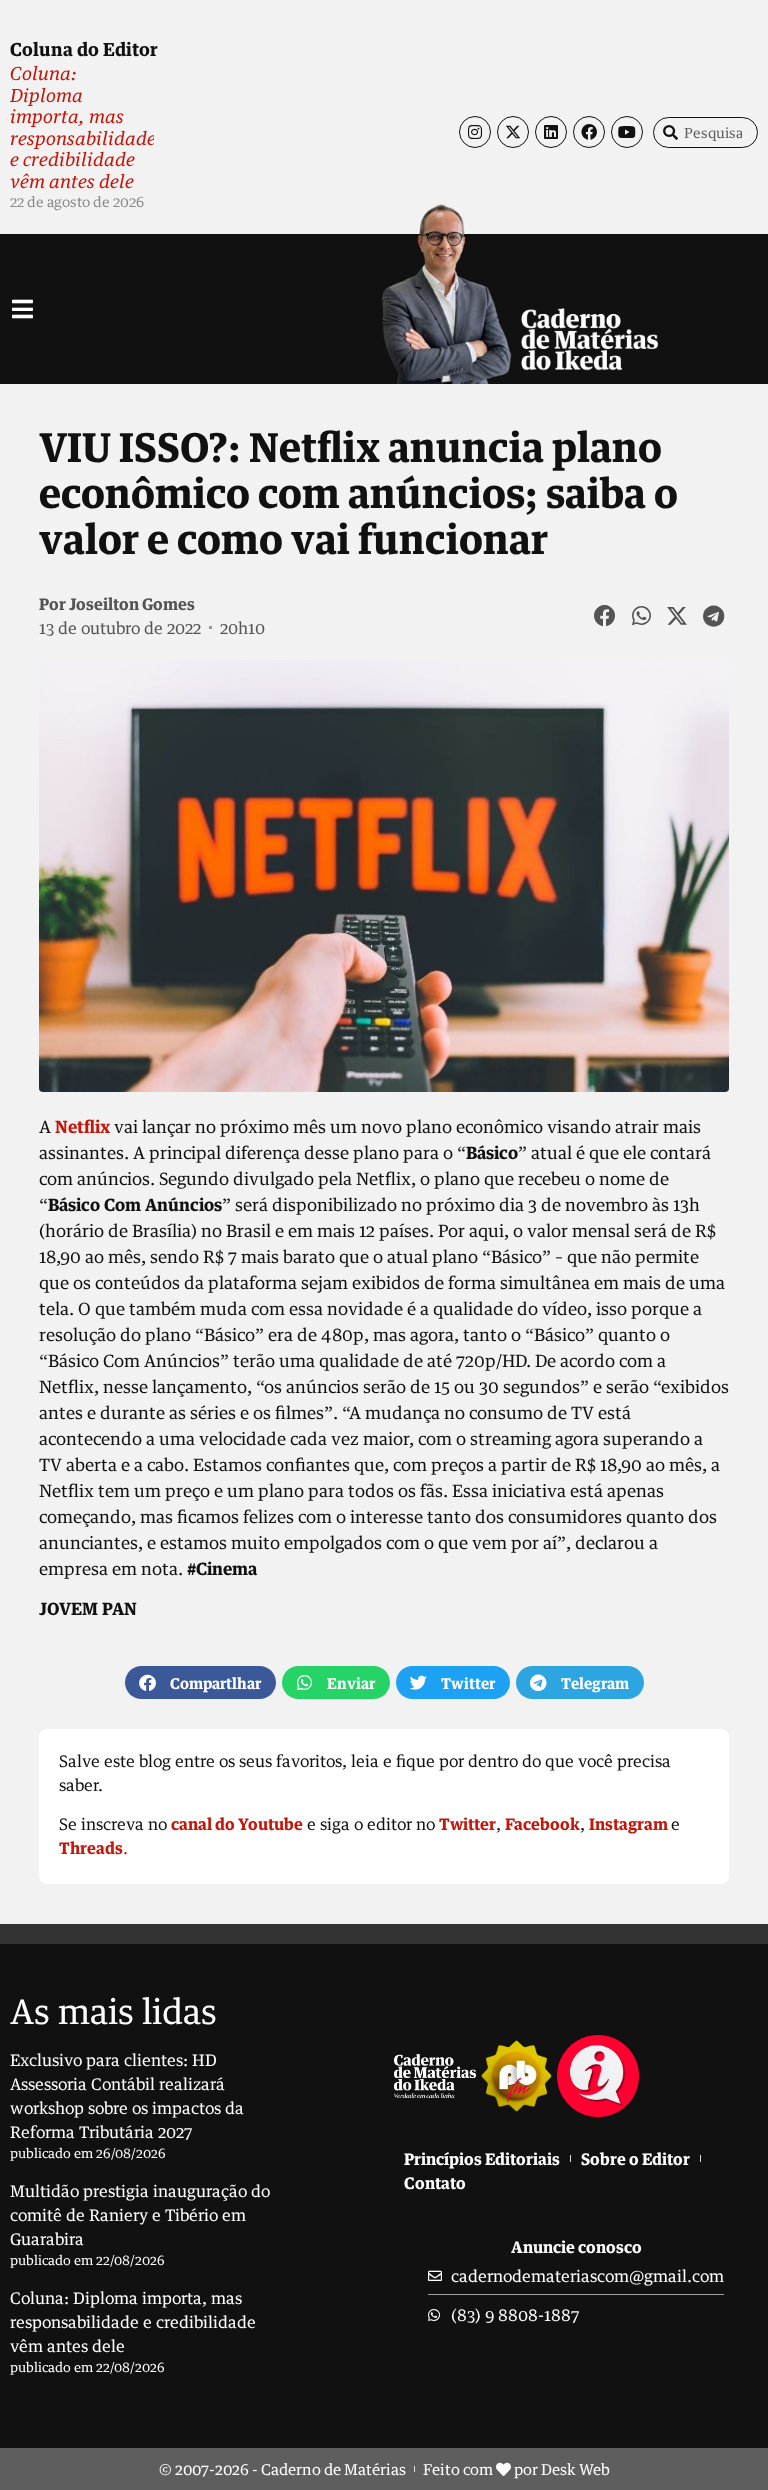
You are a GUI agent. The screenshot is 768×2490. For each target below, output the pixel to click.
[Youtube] (627, 132)
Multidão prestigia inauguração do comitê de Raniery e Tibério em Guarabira (140, 2215)
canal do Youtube (237, 1824)
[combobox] (705, 132)
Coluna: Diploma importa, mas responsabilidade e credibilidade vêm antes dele (83, 127)
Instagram (628, 1824)
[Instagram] (475, 132)
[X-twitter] (513, 132)
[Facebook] (589, 132)
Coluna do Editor (84, 49)
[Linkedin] (551, 132)
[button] (606, 616)
